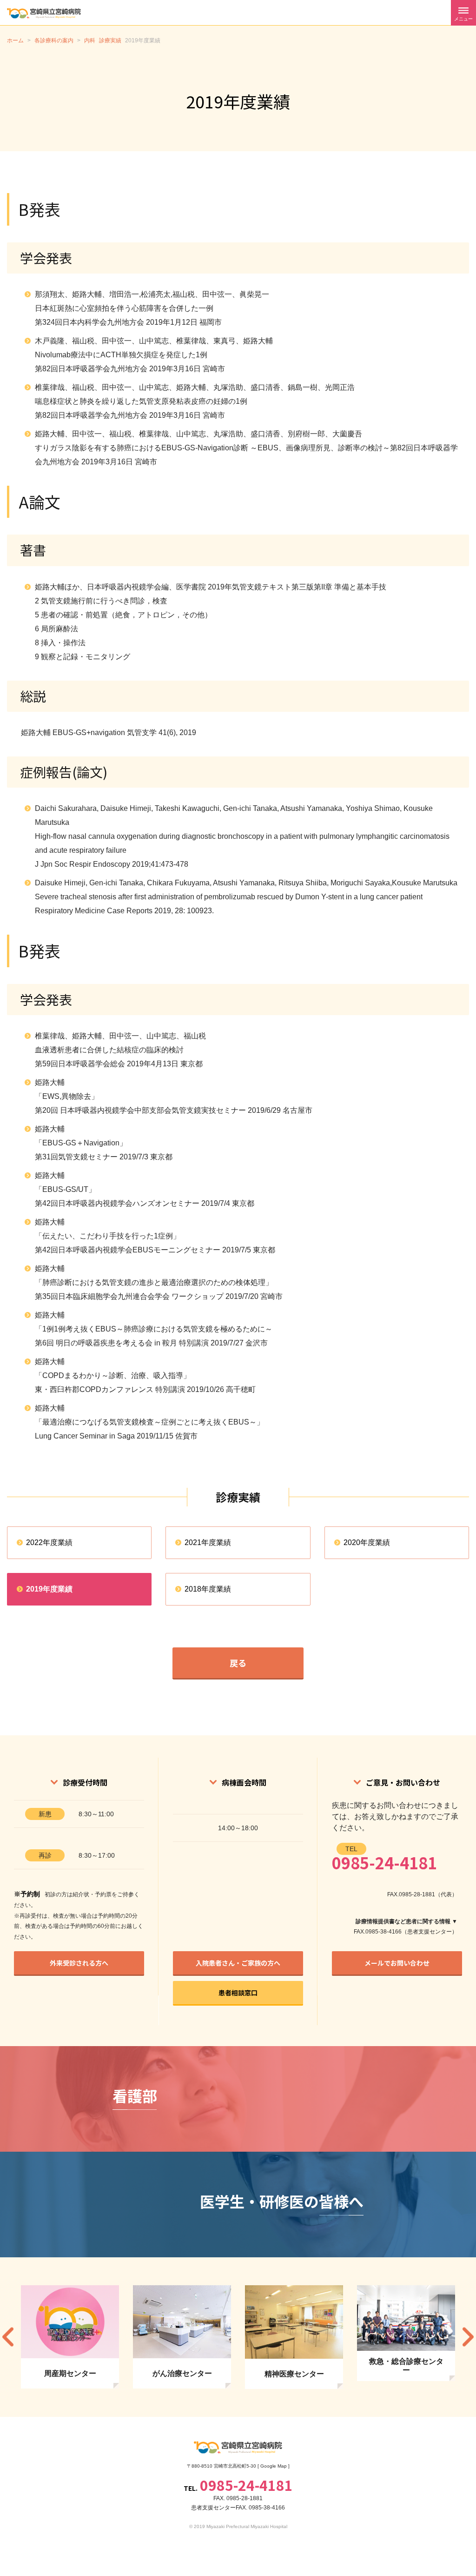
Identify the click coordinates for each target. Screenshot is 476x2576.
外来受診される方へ (79, 1963)
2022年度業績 (49, 1542)
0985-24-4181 (384, 1863)
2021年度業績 (208, 1542)
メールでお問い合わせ (397, 1963)
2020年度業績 (367, 1542)
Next (468, 2337)
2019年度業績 (49, 1589)
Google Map (274, 2466)
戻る (238, 1663)
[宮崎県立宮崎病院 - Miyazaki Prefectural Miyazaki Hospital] (44, 13)
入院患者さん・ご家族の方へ (238, 1963)
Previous (8, 2337)
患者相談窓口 (238, 1993)
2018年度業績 (208, 1589)
